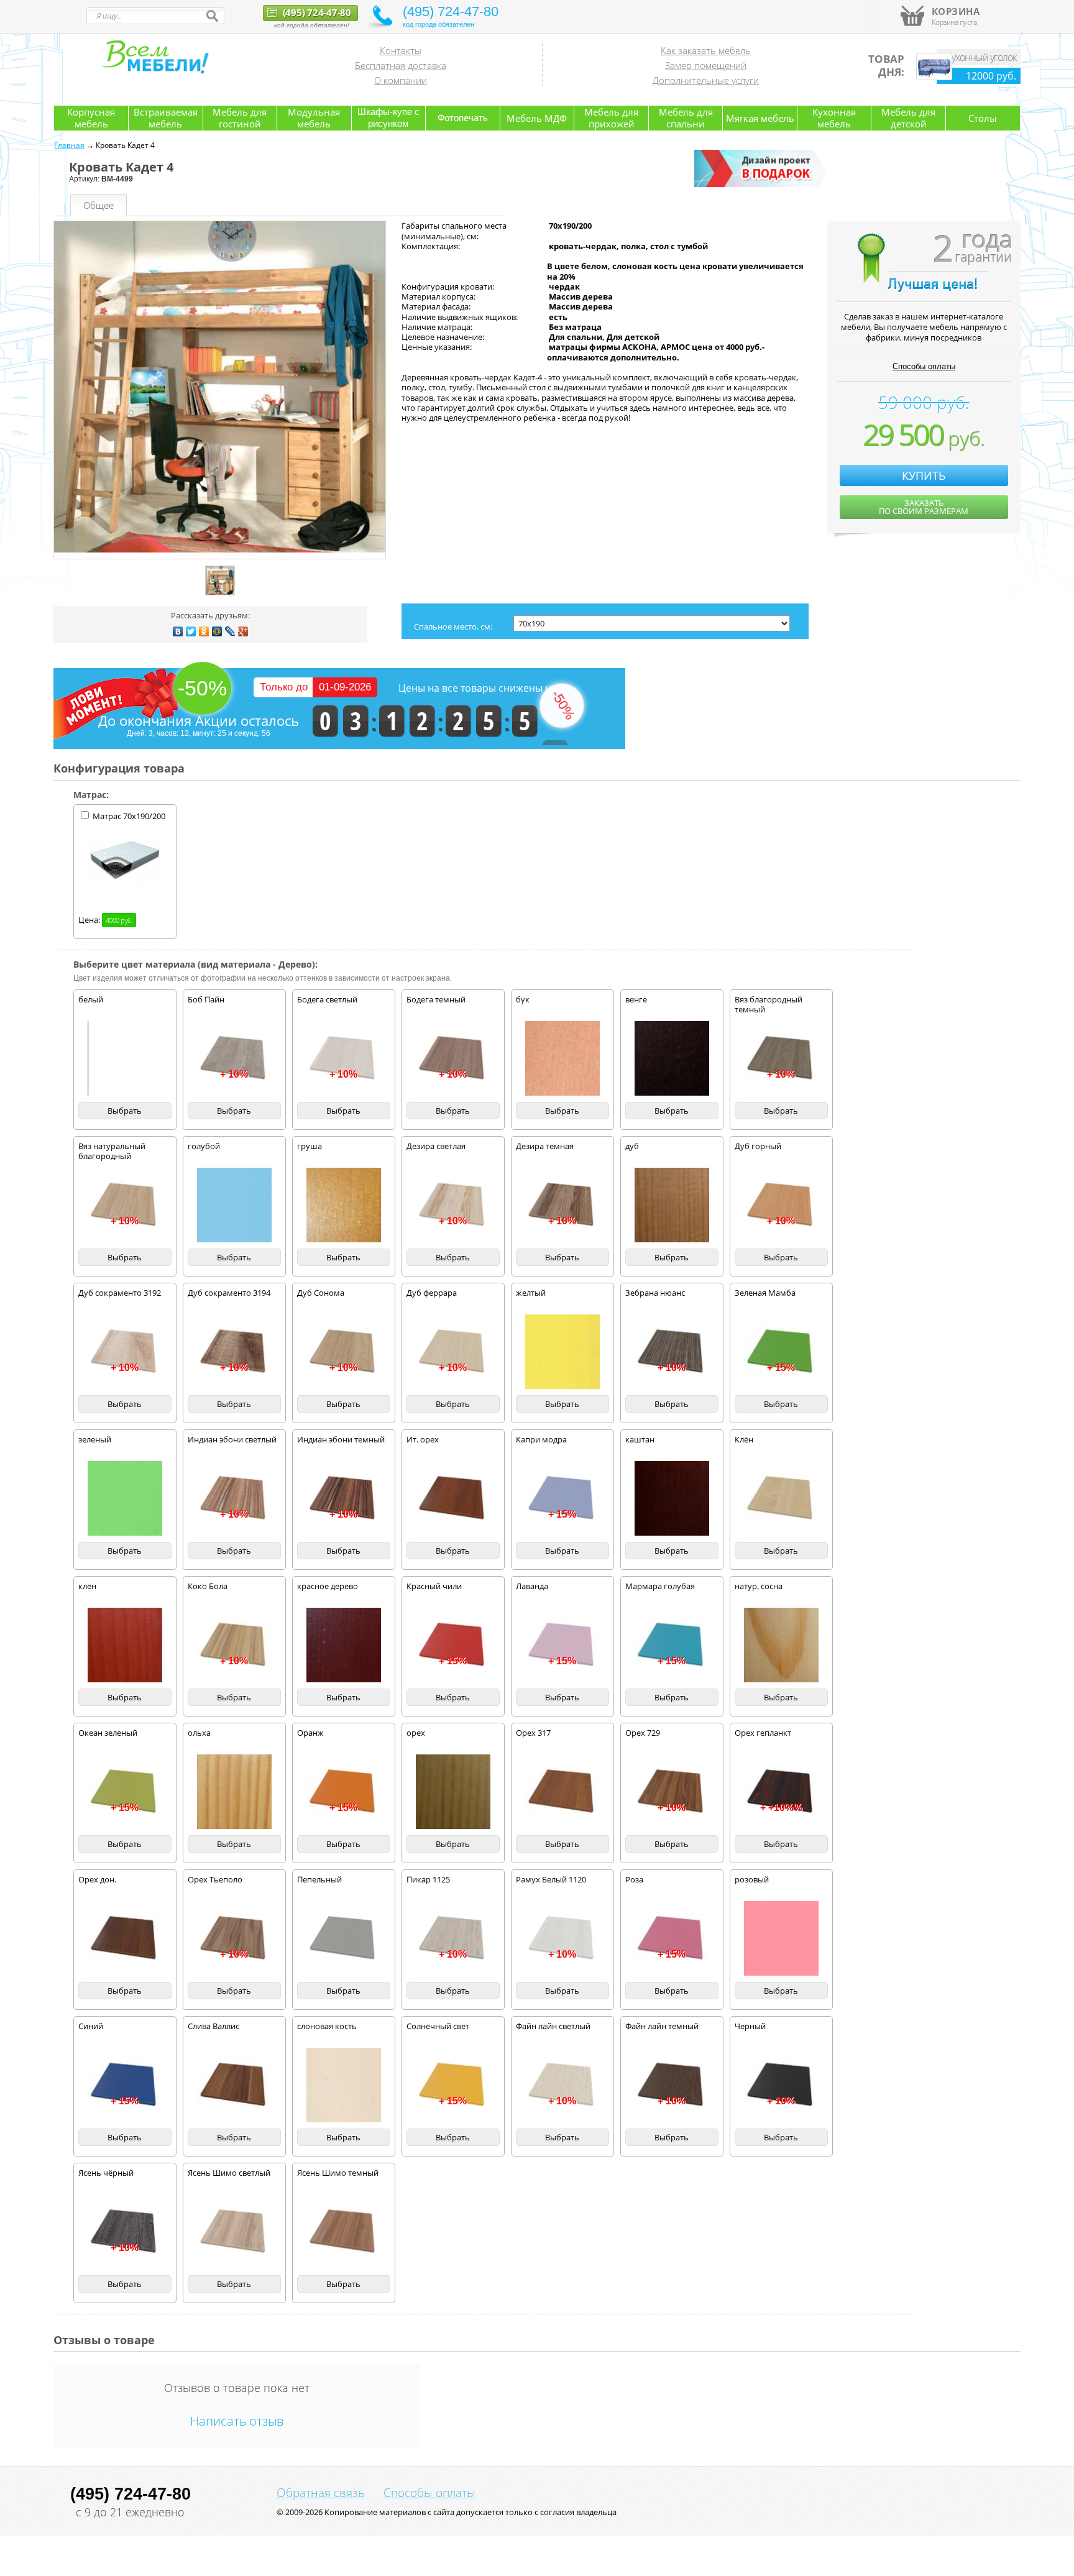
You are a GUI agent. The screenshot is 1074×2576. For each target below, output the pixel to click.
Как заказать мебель (706, 50)
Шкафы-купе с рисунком (388, 117)
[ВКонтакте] (178, 631)
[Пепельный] (344, 1938)
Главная (69, 145)
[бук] (562, 1058)
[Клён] (781, 1498)
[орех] (453, 1792)
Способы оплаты (924, 366)
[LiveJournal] (230, 631)
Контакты (401, 50)
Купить (924, 475)
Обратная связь (321, 2493)
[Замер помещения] (763, 185)
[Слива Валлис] (234, 2085)
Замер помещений (706, 65)
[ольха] (234, 1792)
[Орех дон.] (125, 1938)
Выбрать (125, 1111)
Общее (99, 205)
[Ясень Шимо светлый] (234, 2232)
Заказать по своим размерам (924, 507)
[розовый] (781, 1938)
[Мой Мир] (217, 631)
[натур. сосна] (781, 1645)
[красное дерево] (344, 1645)
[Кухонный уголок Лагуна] (934, 77)
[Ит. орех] (453, 1498)
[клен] (125, 1645)
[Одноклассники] (204, 631)
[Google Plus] (243, 631)
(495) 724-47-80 (316, 12)
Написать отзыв (237, 2421)
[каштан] (672, 1498)
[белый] (125, 1058)
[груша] (344, 1205)
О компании (401, 80)
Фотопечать (463, 118)
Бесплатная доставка (401, 65)
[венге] (672, 1058)
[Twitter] (191, 631)
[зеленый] (125, 1498)
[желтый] (562, 1352)
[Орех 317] (562, 1792)
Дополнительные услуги (706, 80)
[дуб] (672, 1205)
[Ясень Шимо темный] (344, 2232)
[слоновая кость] (344, 2085)
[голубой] (234, 1205)
